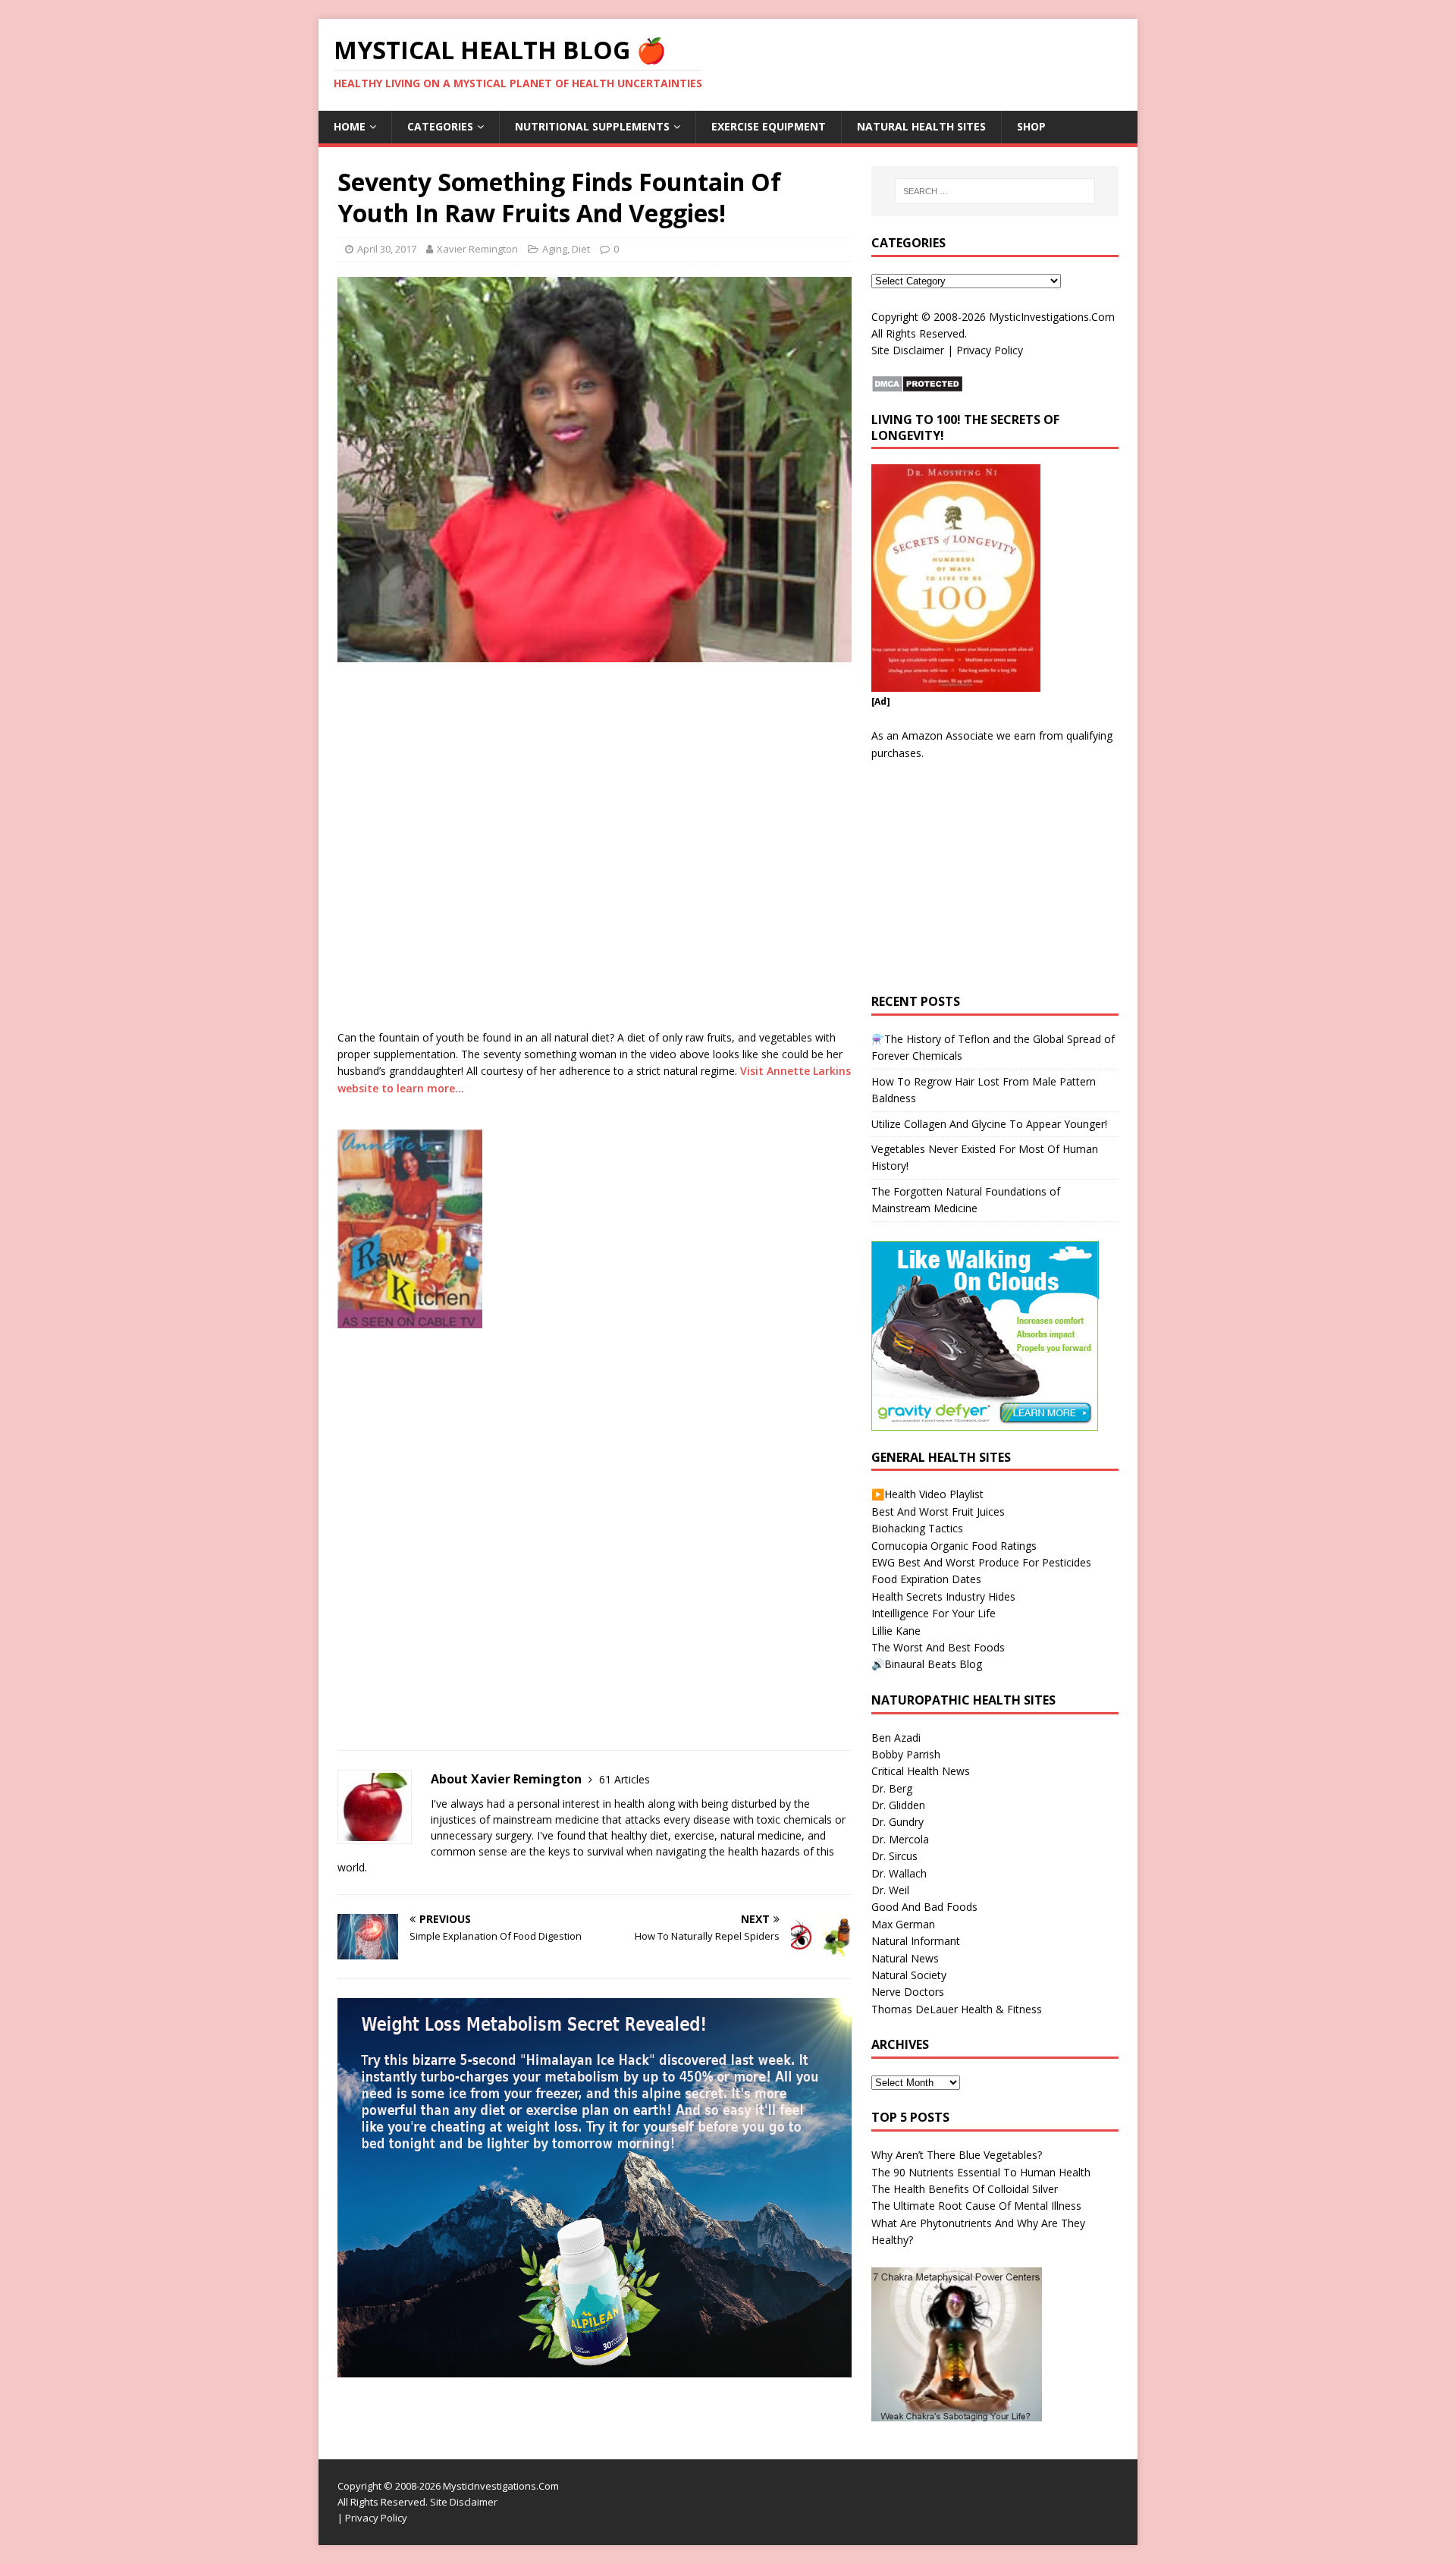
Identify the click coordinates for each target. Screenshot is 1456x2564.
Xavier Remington (477, 249)
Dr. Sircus (894, 1856)
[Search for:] (995, 191)
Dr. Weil (890, 1890)
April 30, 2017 (387, 249)
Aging (555, 249)
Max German (903, 1924)
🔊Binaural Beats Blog (927, 1664)
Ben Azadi (896, 1738)
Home (350, 126)
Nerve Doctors (908, 1992)
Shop (1031, 126)
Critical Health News (921, 1771)
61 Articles (624, 1779)
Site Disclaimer (908, 350)
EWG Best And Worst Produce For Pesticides (981, 1562)
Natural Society (909, 1975)
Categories (440, 126)
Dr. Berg (892, 1788)
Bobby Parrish (906, 1754)
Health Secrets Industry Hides (943, 1596)
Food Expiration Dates (926, 1579)
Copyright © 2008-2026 (929, 317)
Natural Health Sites (921, 126)
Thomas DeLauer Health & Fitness (957, 2009)
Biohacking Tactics (917, 1528)
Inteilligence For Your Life (934, 1613)
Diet (581, 249)
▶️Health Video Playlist (927, 1494)
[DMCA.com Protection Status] (917, 383)
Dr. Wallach (899, 1873)
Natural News (905, 1958)
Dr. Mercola (900, 1839)
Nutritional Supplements (592, 126)
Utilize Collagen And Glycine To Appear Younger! (989, 1124)
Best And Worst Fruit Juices (938, 1511)
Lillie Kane (896, 1631)
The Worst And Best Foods (938, 1647)
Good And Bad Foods (924, 1907)
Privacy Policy (990, 350)
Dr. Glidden (898, 1805)
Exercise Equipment (769, 126)
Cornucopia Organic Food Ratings (954, 1546)
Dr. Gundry (897, 1822)
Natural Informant (916, 1941)
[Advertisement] (515, 1366)
